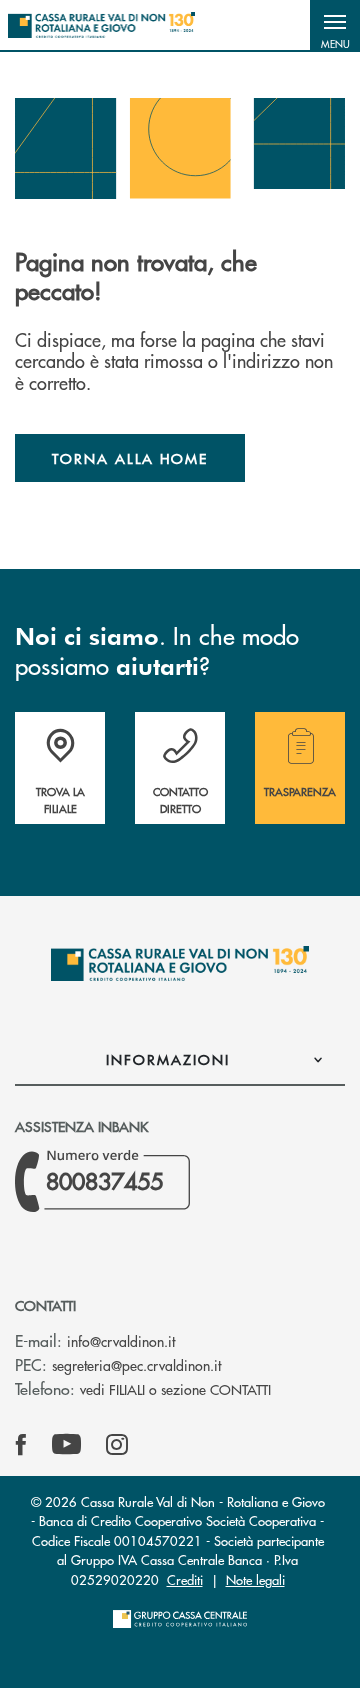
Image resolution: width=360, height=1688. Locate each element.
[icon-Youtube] (66, 1445)
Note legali (255, 1579)
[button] (335, 25)
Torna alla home (130, 458)
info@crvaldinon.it (121, 1341)
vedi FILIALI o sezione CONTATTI (175, 1389)
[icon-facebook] (21, 1445)
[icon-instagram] (117, 1445)
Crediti (185, 1579)
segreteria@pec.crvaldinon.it (136, 1365)
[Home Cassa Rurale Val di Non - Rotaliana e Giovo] (101, 25)
